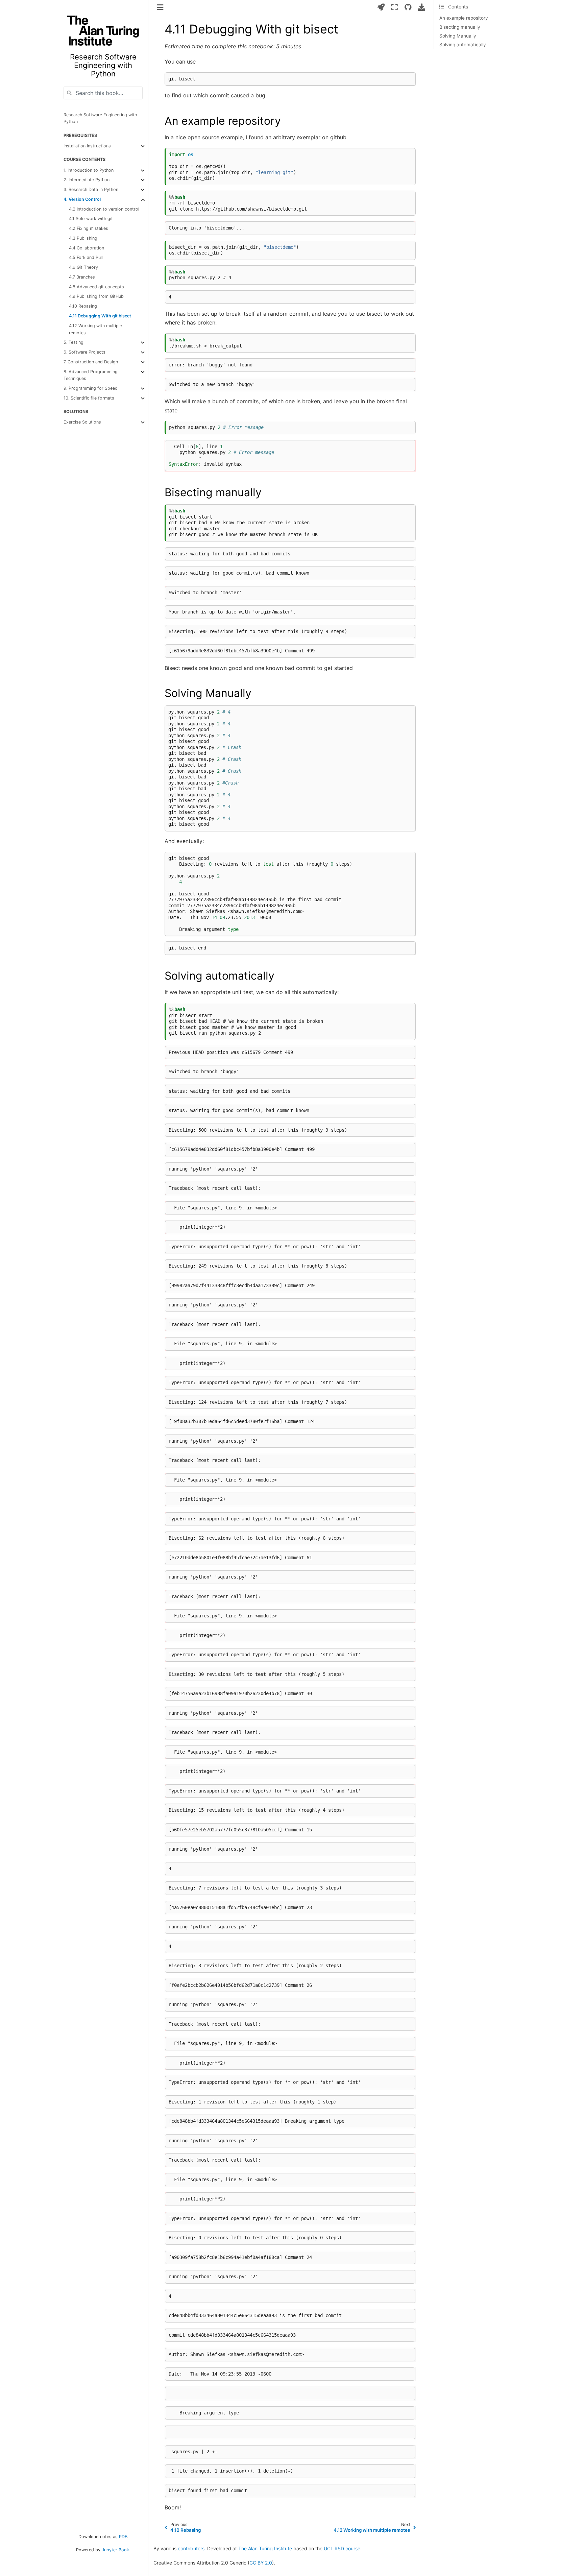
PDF (123, 2537)
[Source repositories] (408, 7)
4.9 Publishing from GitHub (96, 296)
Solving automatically (463, 45)
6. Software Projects (84, 352)
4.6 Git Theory (83, 267)
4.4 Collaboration (87, 248)
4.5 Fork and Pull (86, 257)
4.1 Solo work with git (91, 219)
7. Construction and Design (91, 362)
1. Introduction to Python (89, 170)
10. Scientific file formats (89, 398)
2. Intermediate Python (87, 180)
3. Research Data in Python (91, 189)
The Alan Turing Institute (265, 2548)
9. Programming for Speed (91, 388)
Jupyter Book (115, 2550)
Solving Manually (458, 36)
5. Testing (74, 342)
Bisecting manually (460, 27)
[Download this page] (422, 7)
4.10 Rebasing (83, 306)
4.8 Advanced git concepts (96, 287)
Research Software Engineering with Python (100, 118)
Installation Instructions (87, 146)
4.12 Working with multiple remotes (95, 329)
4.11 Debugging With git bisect (100, 316)
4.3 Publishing (83, 238)
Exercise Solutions (82, 422)
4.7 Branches (82, 277)
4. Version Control (82, 199)
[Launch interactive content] (381, 7)
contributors (191, 2548)
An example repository (464, 18)
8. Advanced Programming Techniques (91, 375)
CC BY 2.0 (261, 2563)
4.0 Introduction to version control (104, 209)
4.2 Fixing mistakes (89, 228)
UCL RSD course (342, 2548)
